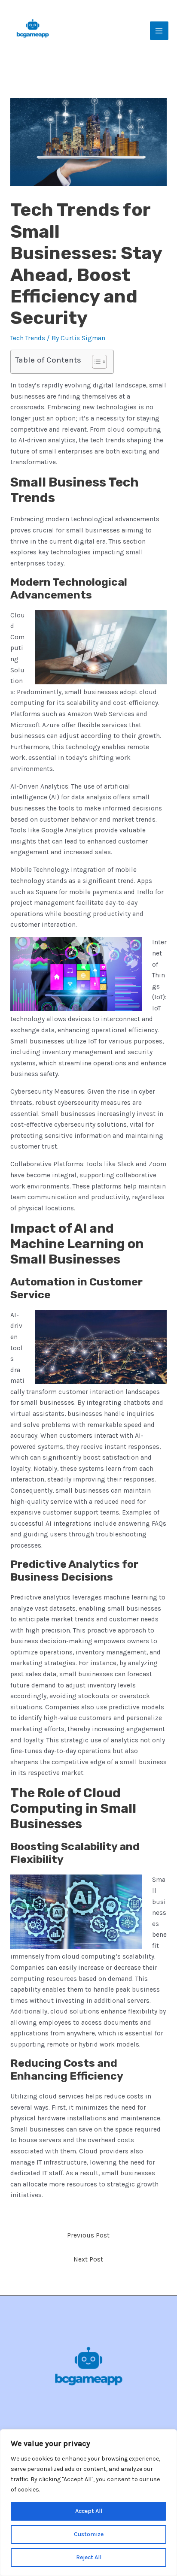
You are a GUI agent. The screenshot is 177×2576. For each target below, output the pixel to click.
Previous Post (88, 2235)
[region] (88, 2503)
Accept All (89, 2511)
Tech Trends (28, 338)
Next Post (88, 2259)
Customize (89, 2534)
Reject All (89, 2557)
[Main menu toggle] (159, 31)
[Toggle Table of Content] (95, 362)
